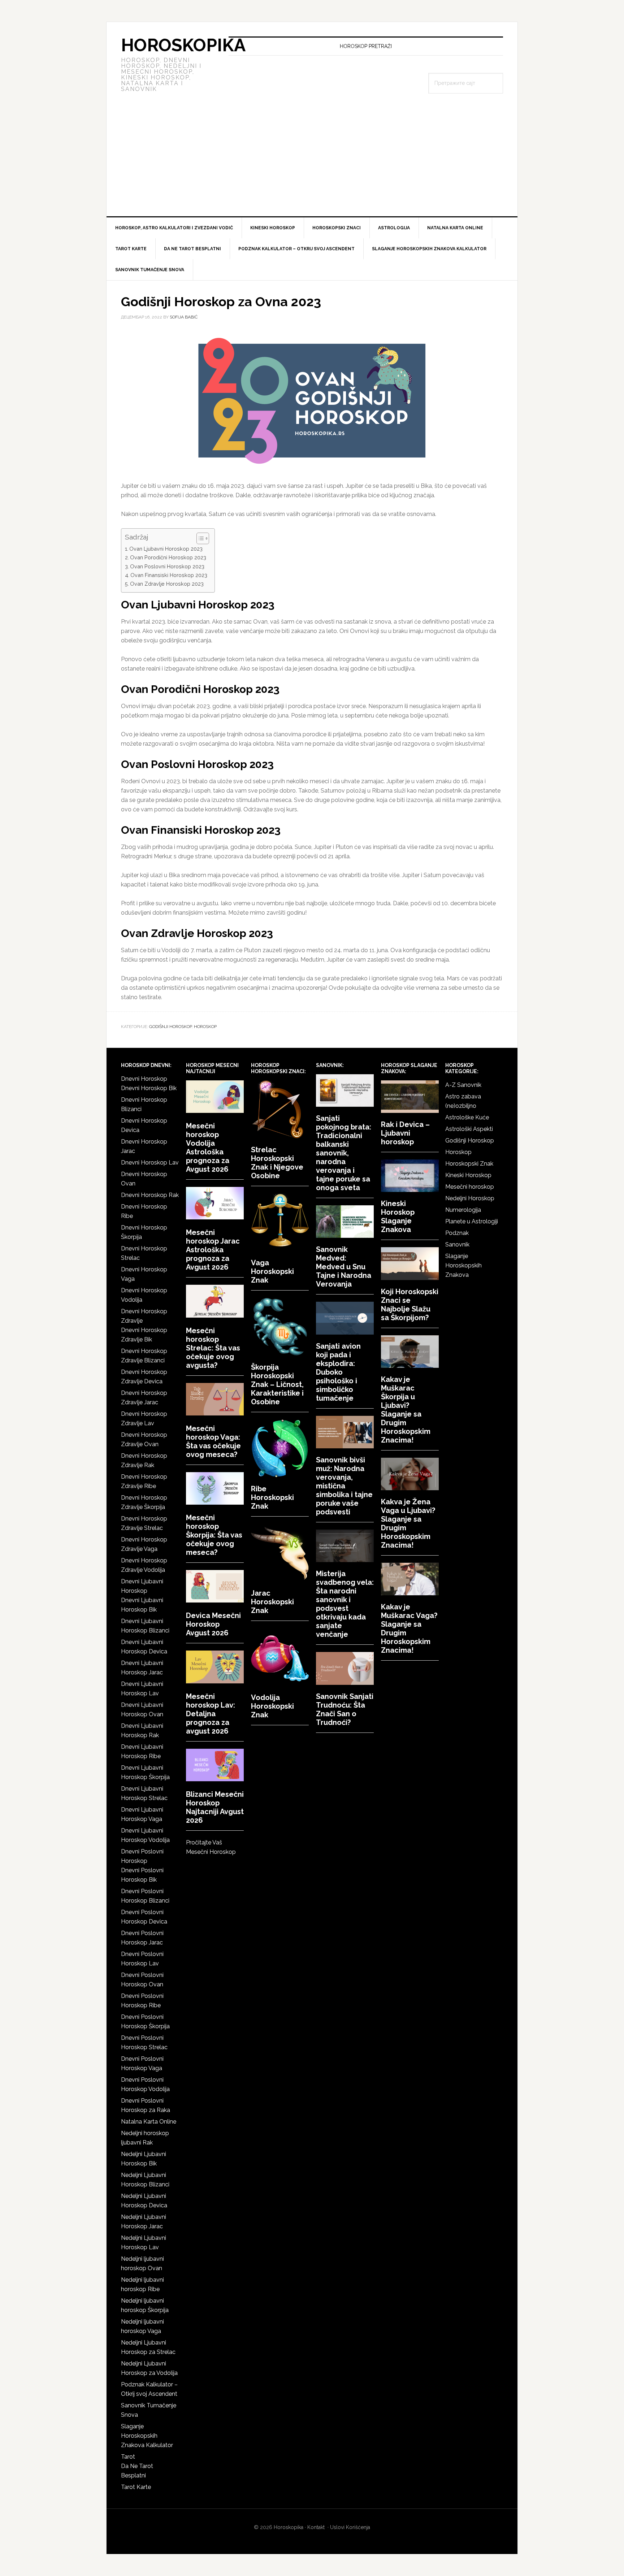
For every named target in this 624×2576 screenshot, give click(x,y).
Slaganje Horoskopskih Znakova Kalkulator (147, 2436)
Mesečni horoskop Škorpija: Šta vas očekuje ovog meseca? (214, 1535)
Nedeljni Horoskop (470, 1198)
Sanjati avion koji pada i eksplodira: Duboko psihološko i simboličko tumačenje (338, 1372)
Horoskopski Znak (469, 1164)
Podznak (457, 1233)
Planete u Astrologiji (472, 1221)
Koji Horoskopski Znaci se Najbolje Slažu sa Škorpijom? (410, 1305)
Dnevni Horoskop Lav (150, 1163)
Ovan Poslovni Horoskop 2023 (167, 566)
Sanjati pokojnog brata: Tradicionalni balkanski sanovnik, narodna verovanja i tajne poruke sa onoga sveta (344, 1153)
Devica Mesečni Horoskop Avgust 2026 (213, 1624)
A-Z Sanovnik (463, 1085)
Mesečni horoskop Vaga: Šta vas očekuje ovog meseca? (213, 1441)
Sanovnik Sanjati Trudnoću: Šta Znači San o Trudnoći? (345, 1709)
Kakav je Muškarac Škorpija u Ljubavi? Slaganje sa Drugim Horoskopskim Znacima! (406, 1410)
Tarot (128, 2457)
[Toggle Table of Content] (199, 538)
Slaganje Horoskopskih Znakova (463, 1265)
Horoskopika (183, 45)
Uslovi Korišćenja (350, 2527)
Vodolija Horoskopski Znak (272, 1706)
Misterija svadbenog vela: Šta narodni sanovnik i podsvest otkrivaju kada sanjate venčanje (345, 1604)
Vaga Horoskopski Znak (272, 1271)
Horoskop (205, 1027)
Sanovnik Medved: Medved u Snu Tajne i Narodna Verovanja (344, 1267)
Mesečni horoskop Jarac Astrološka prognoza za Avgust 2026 (213, 1250)
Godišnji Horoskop (170, 1027)
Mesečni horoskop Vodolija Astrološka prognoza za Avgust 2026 (208, 1148)
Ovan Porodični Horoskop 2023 (168, 557)
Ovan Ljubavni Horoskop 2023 (166, 549)
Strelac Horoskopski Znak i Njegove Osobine (277, 1163)
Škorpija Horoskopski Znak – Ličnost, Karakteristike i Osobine (277, 1384)
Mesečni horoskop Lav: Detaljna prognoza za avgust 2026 (211, 1714)
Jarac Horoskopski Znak (272, 1602)
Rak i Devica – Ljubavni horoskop (405, 1133)
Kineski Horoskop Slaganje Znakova (398, 1217)
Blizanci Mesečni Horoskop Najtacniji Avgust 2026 (215, 1807)
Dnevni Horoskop (144, 1079)
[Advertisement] (312, 162)
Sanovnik (457, 1244)
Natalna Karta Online (149, 2122)
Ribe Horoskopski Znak (272, 1497)
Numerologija (463, 1210)
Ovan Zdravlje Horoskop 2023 (167, 584)
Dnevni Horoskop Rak (150, 1195)
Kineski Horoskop (468, 1175)
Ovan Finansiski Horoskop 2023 (169, 575)
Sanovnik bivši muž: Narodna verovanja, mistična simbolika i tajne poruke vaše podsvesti (344, 1486)
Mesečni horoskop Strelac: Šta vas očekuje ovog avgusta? (213, 1348)
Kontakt (316, 2527)
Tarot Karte (136, 2487)
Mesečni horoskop (470, 1187)
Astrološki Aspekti (469, 1129)
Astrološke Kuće (467, 1117)
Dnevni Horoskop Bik (149, 1088)
